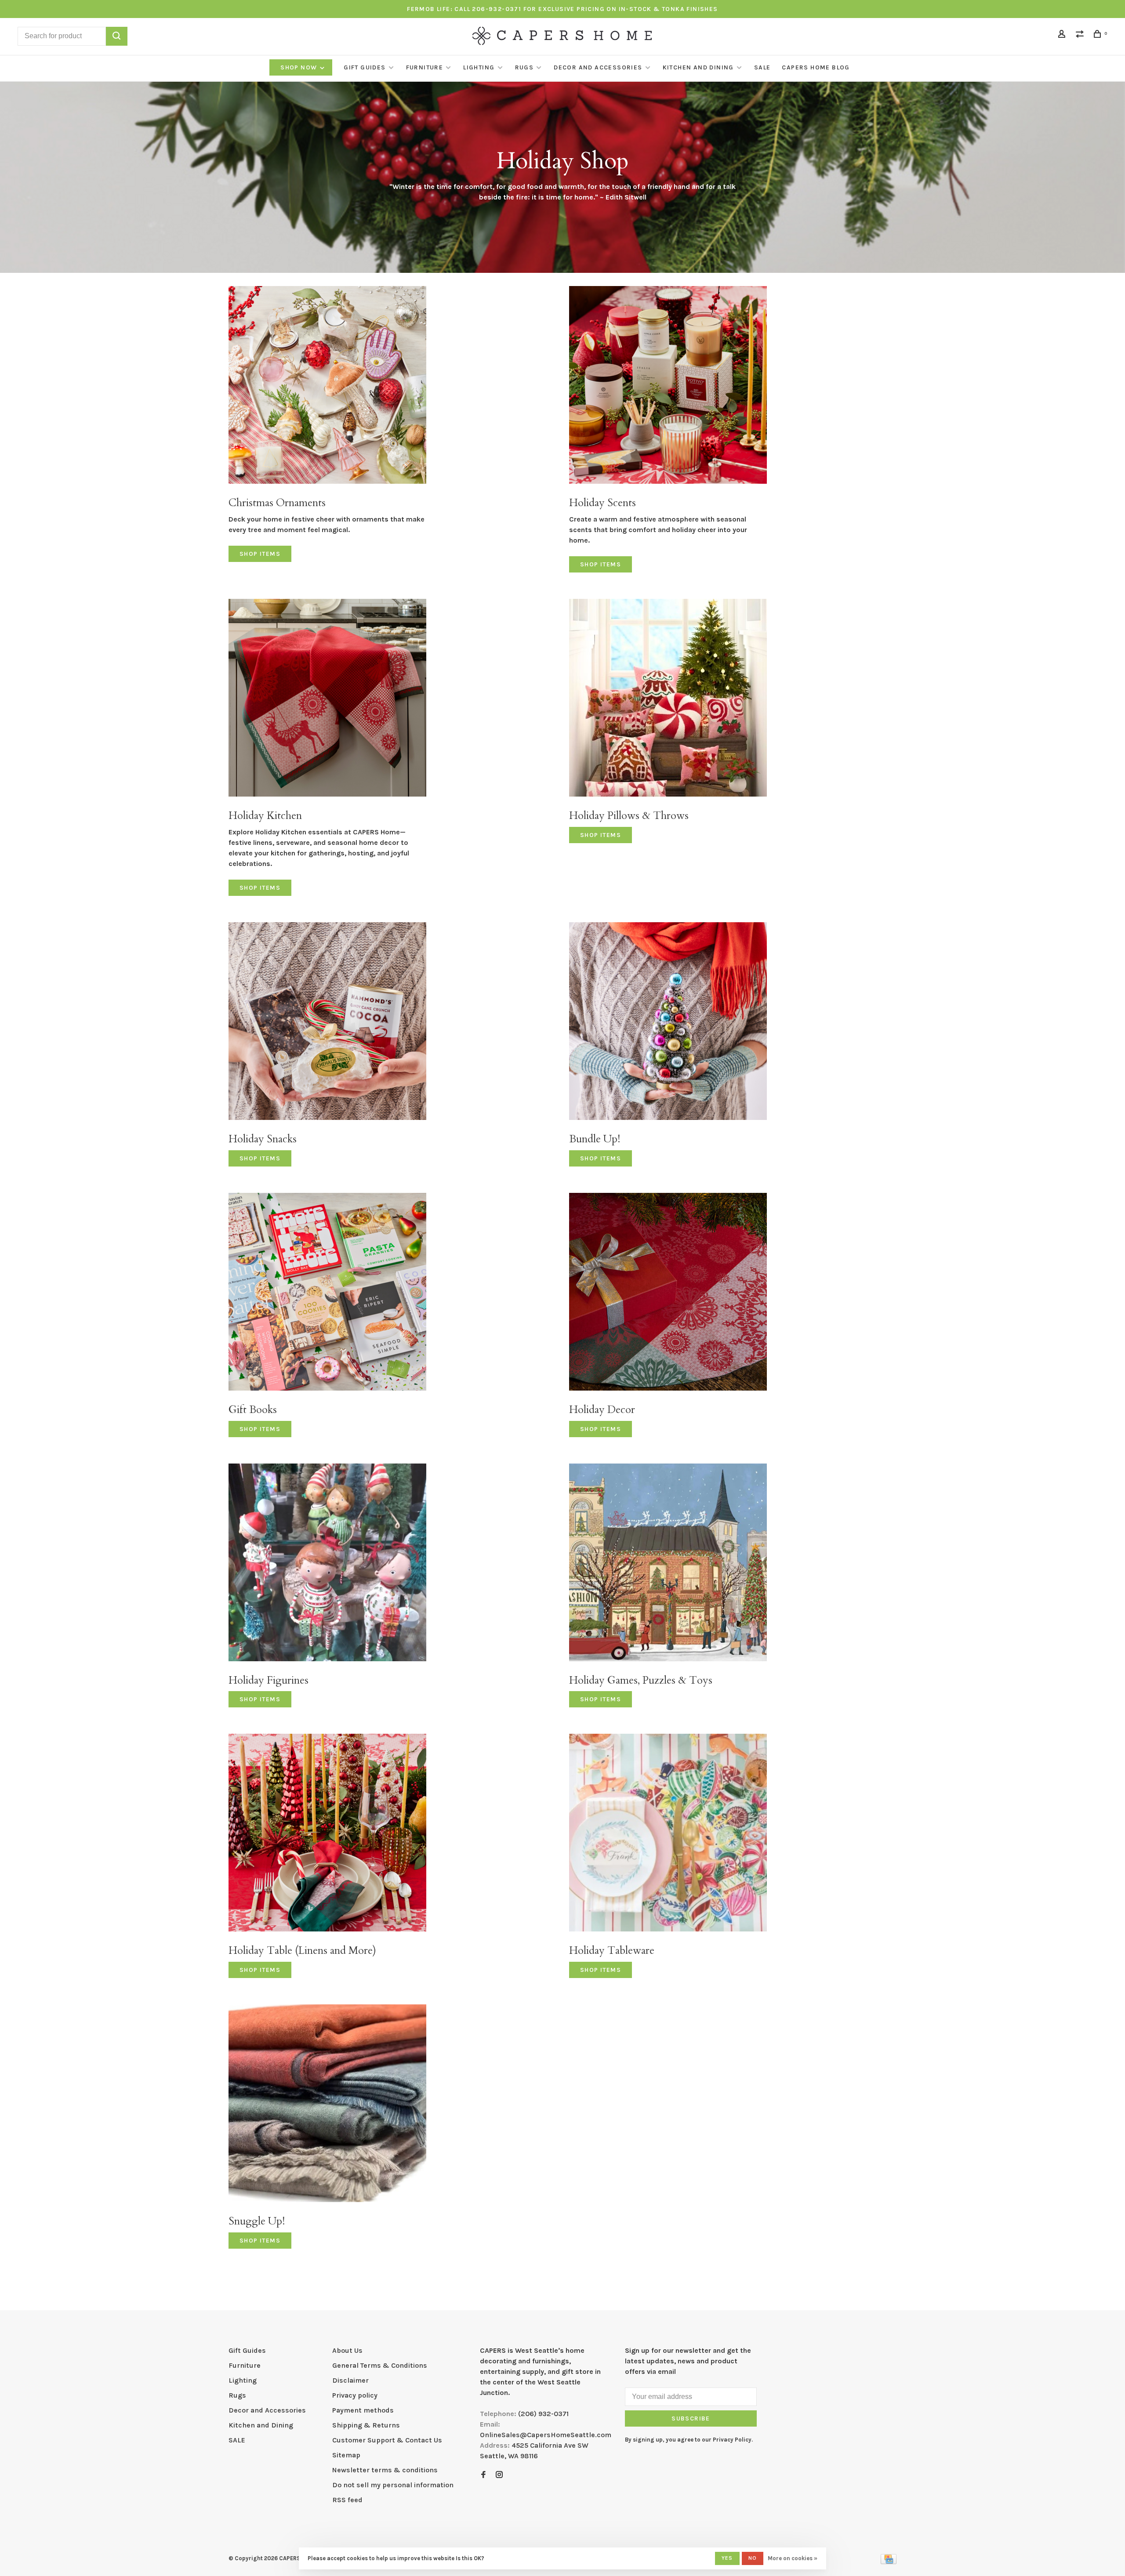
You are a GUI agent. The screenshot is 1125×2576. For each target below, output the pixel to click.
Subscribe (691, 2418)
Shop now (300, 67)
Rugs (524, 67)
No (753, 2558)
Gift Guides (365, 67)
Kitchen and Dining (698, 67)
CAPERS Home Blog (816, 67)
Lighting (479, 67)
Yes (727, 2558)
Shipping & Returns (366, 2425)
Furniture (425, 67)
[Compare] (1081, 35)
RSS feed (347, 2500)
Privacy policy (355, 2395)
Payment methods (363, 2410)
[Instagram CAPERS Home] (499, 2475)
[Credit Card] (889, 2562)
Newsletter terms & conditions (385, 2470)
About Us (347, 2350)
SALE (762, 67)
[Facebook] (483, 2475)
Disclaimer (350, 2380)
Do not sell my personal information (393, 2485)
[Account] (1063, 35)
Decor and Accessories (598, 67)
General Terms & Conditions (380, 2365)
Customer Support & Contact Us (387, 2440)
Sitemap (346, 2455)
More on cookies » (793, 2558)
